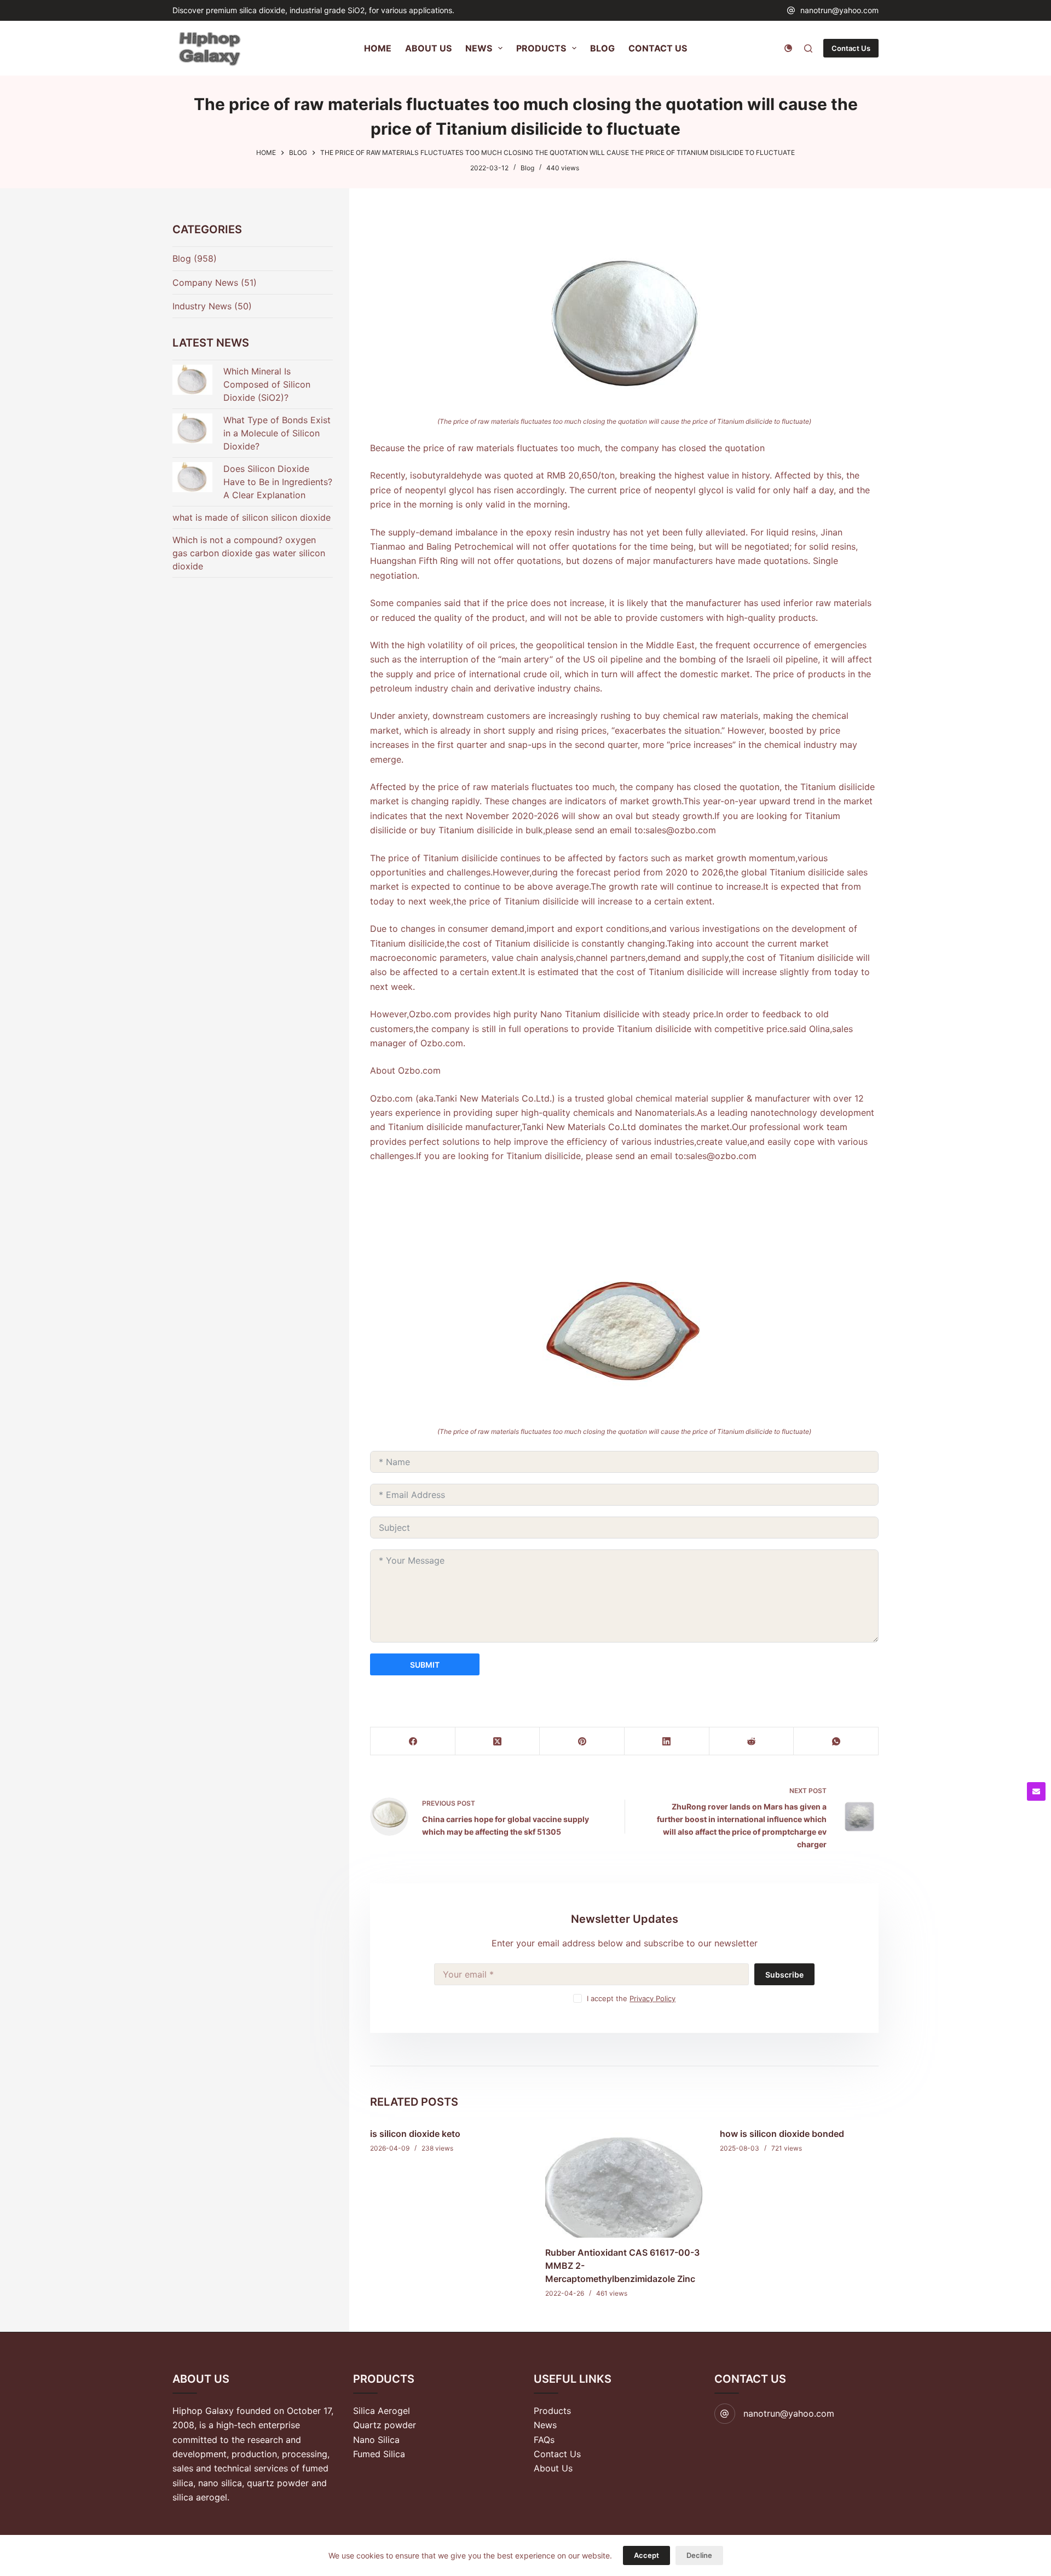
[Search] (808, 48)
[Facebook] (413, 1741)
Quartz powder (385, 2425)
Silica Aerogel (382, 2411)
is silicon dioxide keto (415, 2134)
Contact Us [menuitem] (658, 48)
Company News (205, 283)
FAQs (544, 2440)
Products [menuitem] (541, 48)
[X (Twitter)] (498, 1741)
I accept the (631, 1998)
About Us (553, 2468)
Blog (527, 168)
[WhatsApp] (836, 1741)
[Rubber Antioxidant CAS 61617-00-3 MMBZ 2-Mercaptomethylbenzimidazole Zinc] (625, 2178)
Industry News (202, 306)
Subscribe (784, 1975)
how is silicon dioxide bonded (782, 2134)
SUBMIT (425, 1665)
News (545, 2425)
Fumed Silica (379, 2454)
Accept (646, 2555)
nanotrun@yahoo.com (839, 10)
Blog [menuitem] (602, 48)
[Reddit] (752, 1741)
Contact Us (851, 48)
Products (552, 2411)
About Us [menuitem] (428, 48)
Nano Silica (376, 2440)
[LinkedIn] (667, 1741)
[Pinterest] (582, 1741)
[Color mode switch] (788, 48)
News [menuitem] (479, 48)
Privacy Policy (652, 1998)
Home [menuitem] (378, 48)
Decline (699, 2555)
